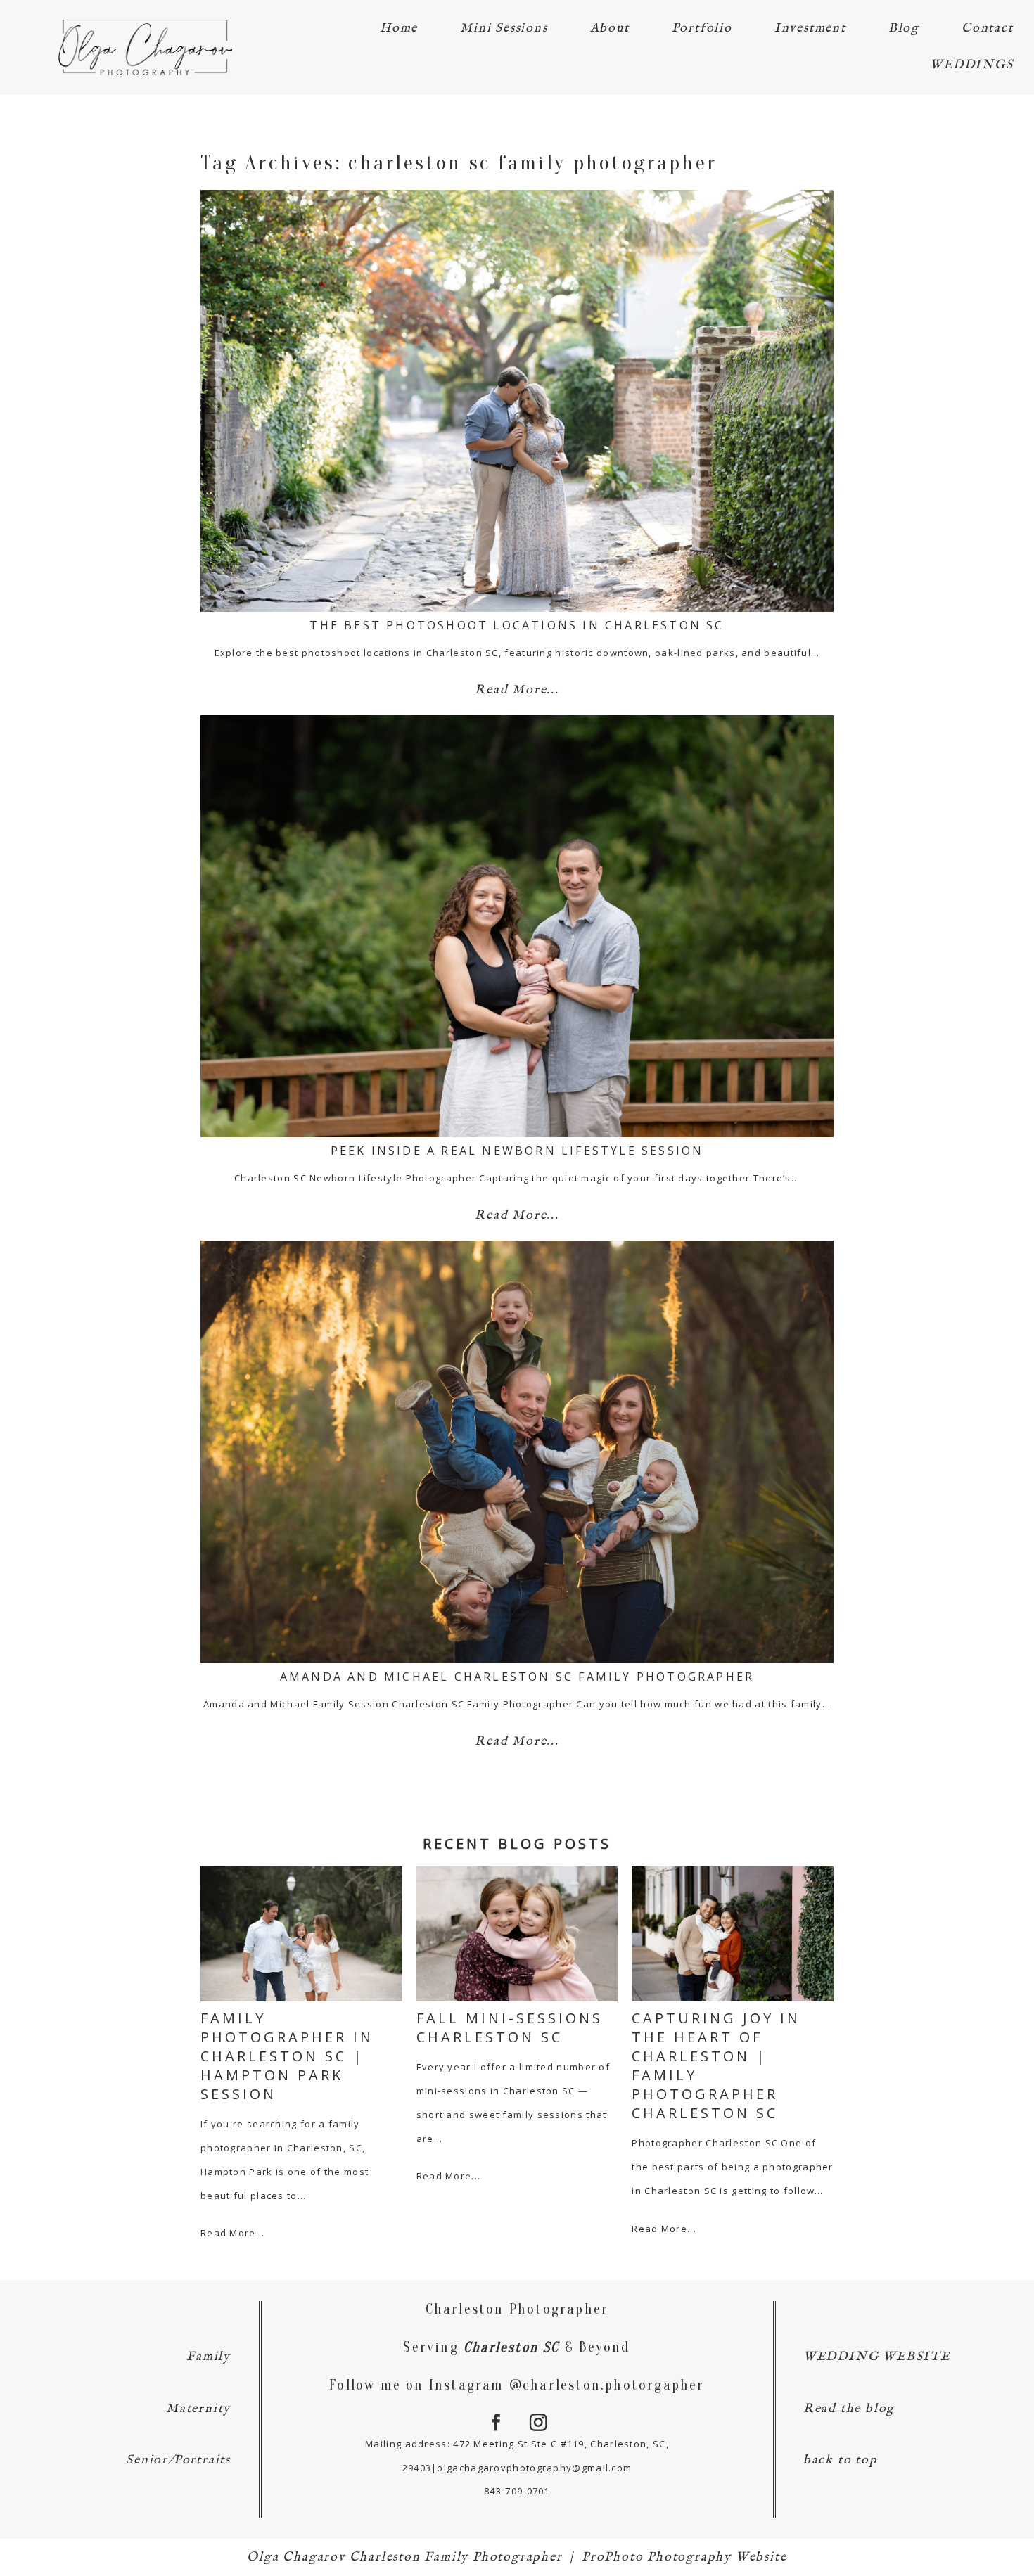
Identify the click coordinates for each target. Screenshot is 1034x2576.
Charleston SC (512, 2347)
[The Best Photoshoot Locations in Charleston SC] (517, 401)
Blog (904, 28)
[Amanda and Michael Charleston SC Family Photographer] (517, 1452)
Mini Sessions (504, 28)
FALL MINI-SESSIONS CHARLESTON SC (510, 2027)
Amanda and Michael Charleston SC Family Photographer (517, 1677)
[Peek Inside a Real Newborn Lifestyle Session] (517, 926)
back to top (841, 2460)
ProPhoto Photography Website (684, 2557)
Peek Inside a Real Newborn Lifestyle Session (517, 1151)
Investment (810, 28)
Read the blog (849, 2409)
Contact (988, 28)
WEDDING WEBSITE (877, 2357)
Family (209, 2357)
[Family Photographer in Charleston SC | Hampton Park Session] (301, 1934)
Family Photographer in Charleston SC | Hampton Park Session (287, 2056)
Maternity (198, 2409)
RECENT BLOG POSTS (517, 1844)
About (610, 28)
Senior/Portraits (178, 2460)
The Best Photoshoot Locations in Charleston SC (517, 625)
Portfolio (702, 28)
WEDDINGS (971, 65)
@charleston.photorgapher (607, 2385)
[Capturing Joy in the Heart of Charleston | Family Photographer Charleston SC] (733, 1934)
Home (399, 28)
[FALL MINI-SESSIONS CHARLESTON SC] (517, 1934)
